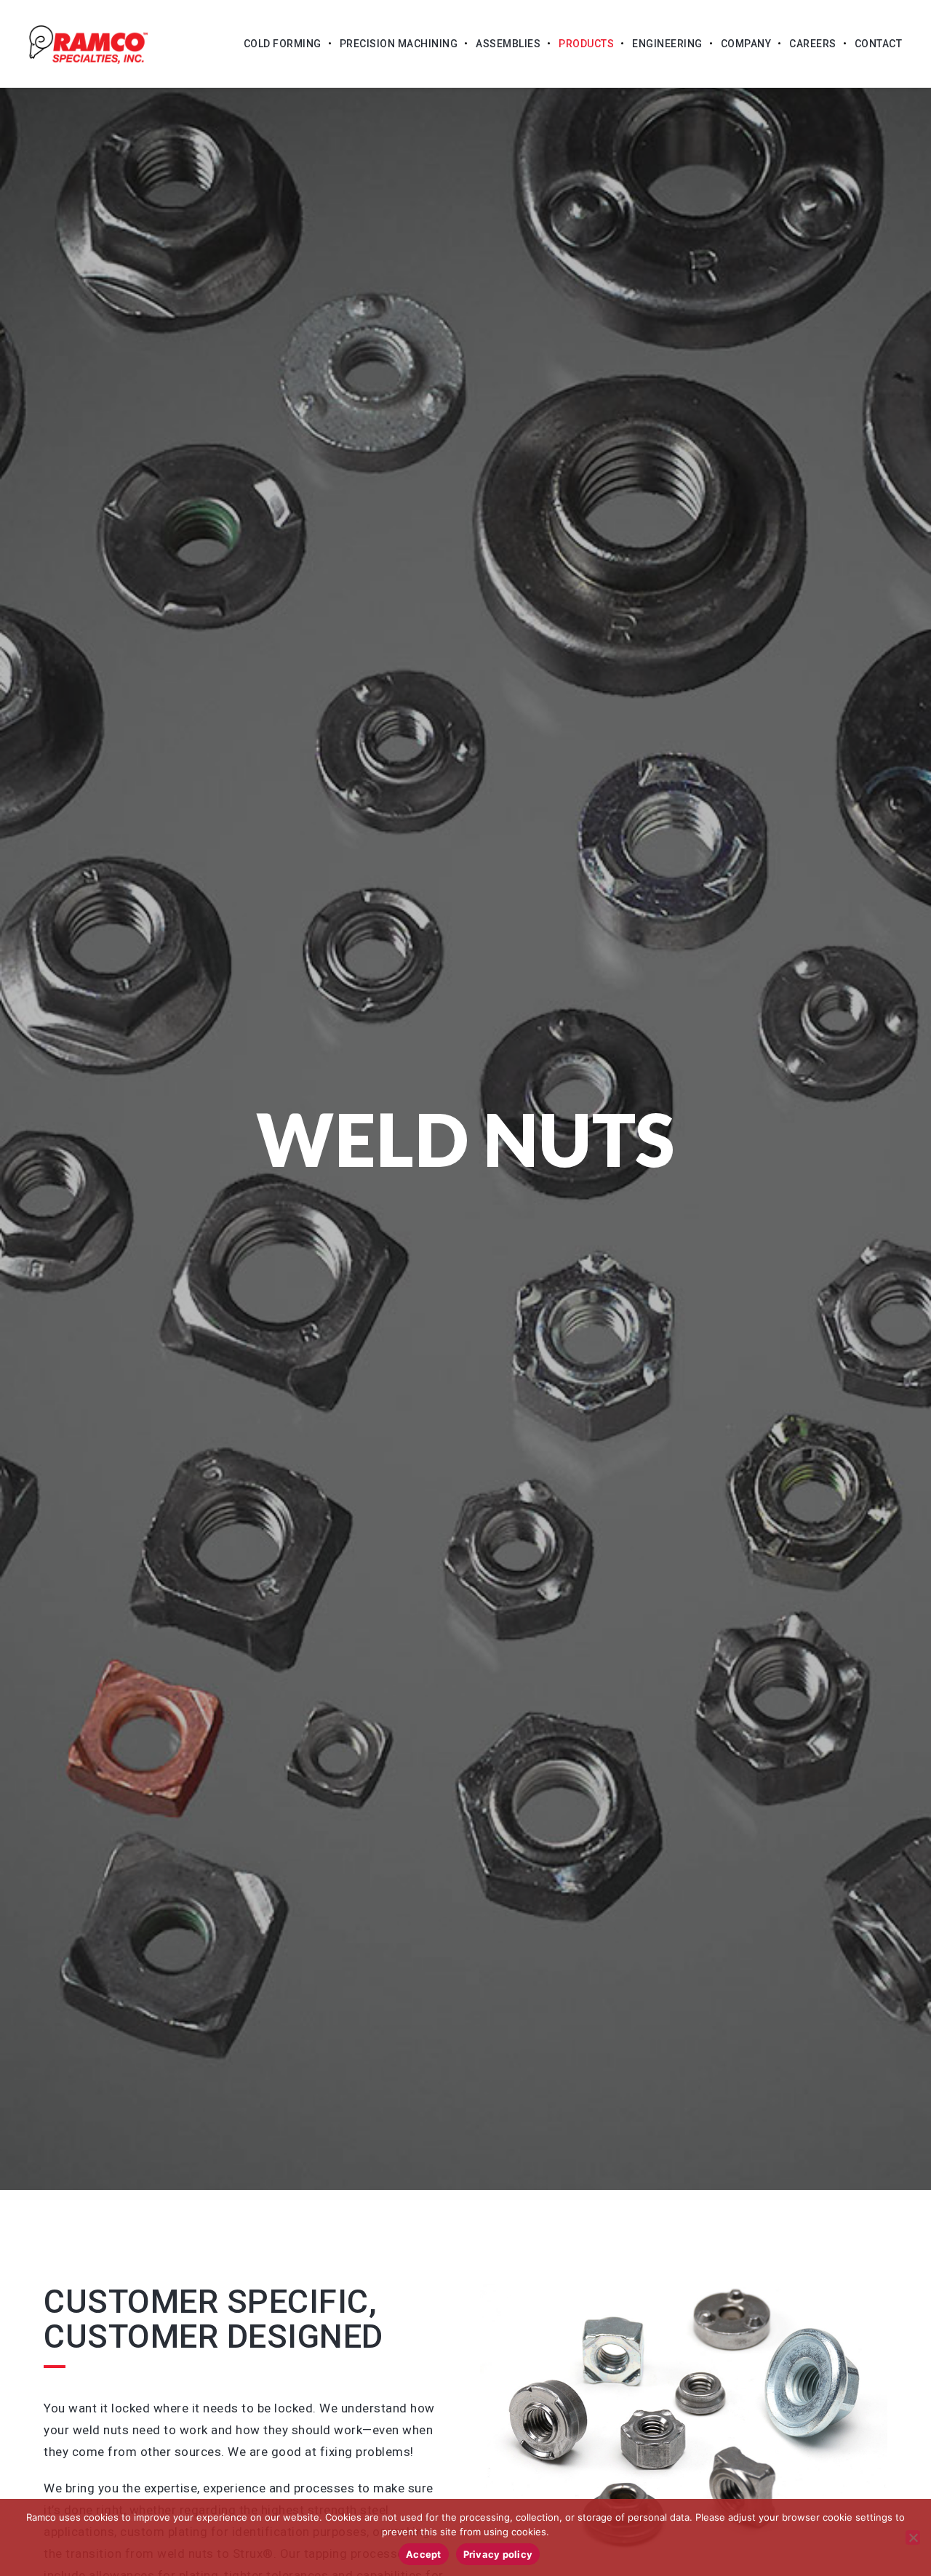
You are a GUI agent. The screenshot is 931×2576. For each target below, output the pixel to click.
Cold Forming (283, 44)
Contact (879, 44)
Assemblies (508, 44)
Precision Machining (399, 44)
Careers (813, 44)
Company (746, 44)
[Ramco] (88, 44)
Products (586, 44)
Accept (424, 2554)
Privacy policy (498, 2554)
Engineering (667, 44)
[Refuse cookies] (913, 2537)
